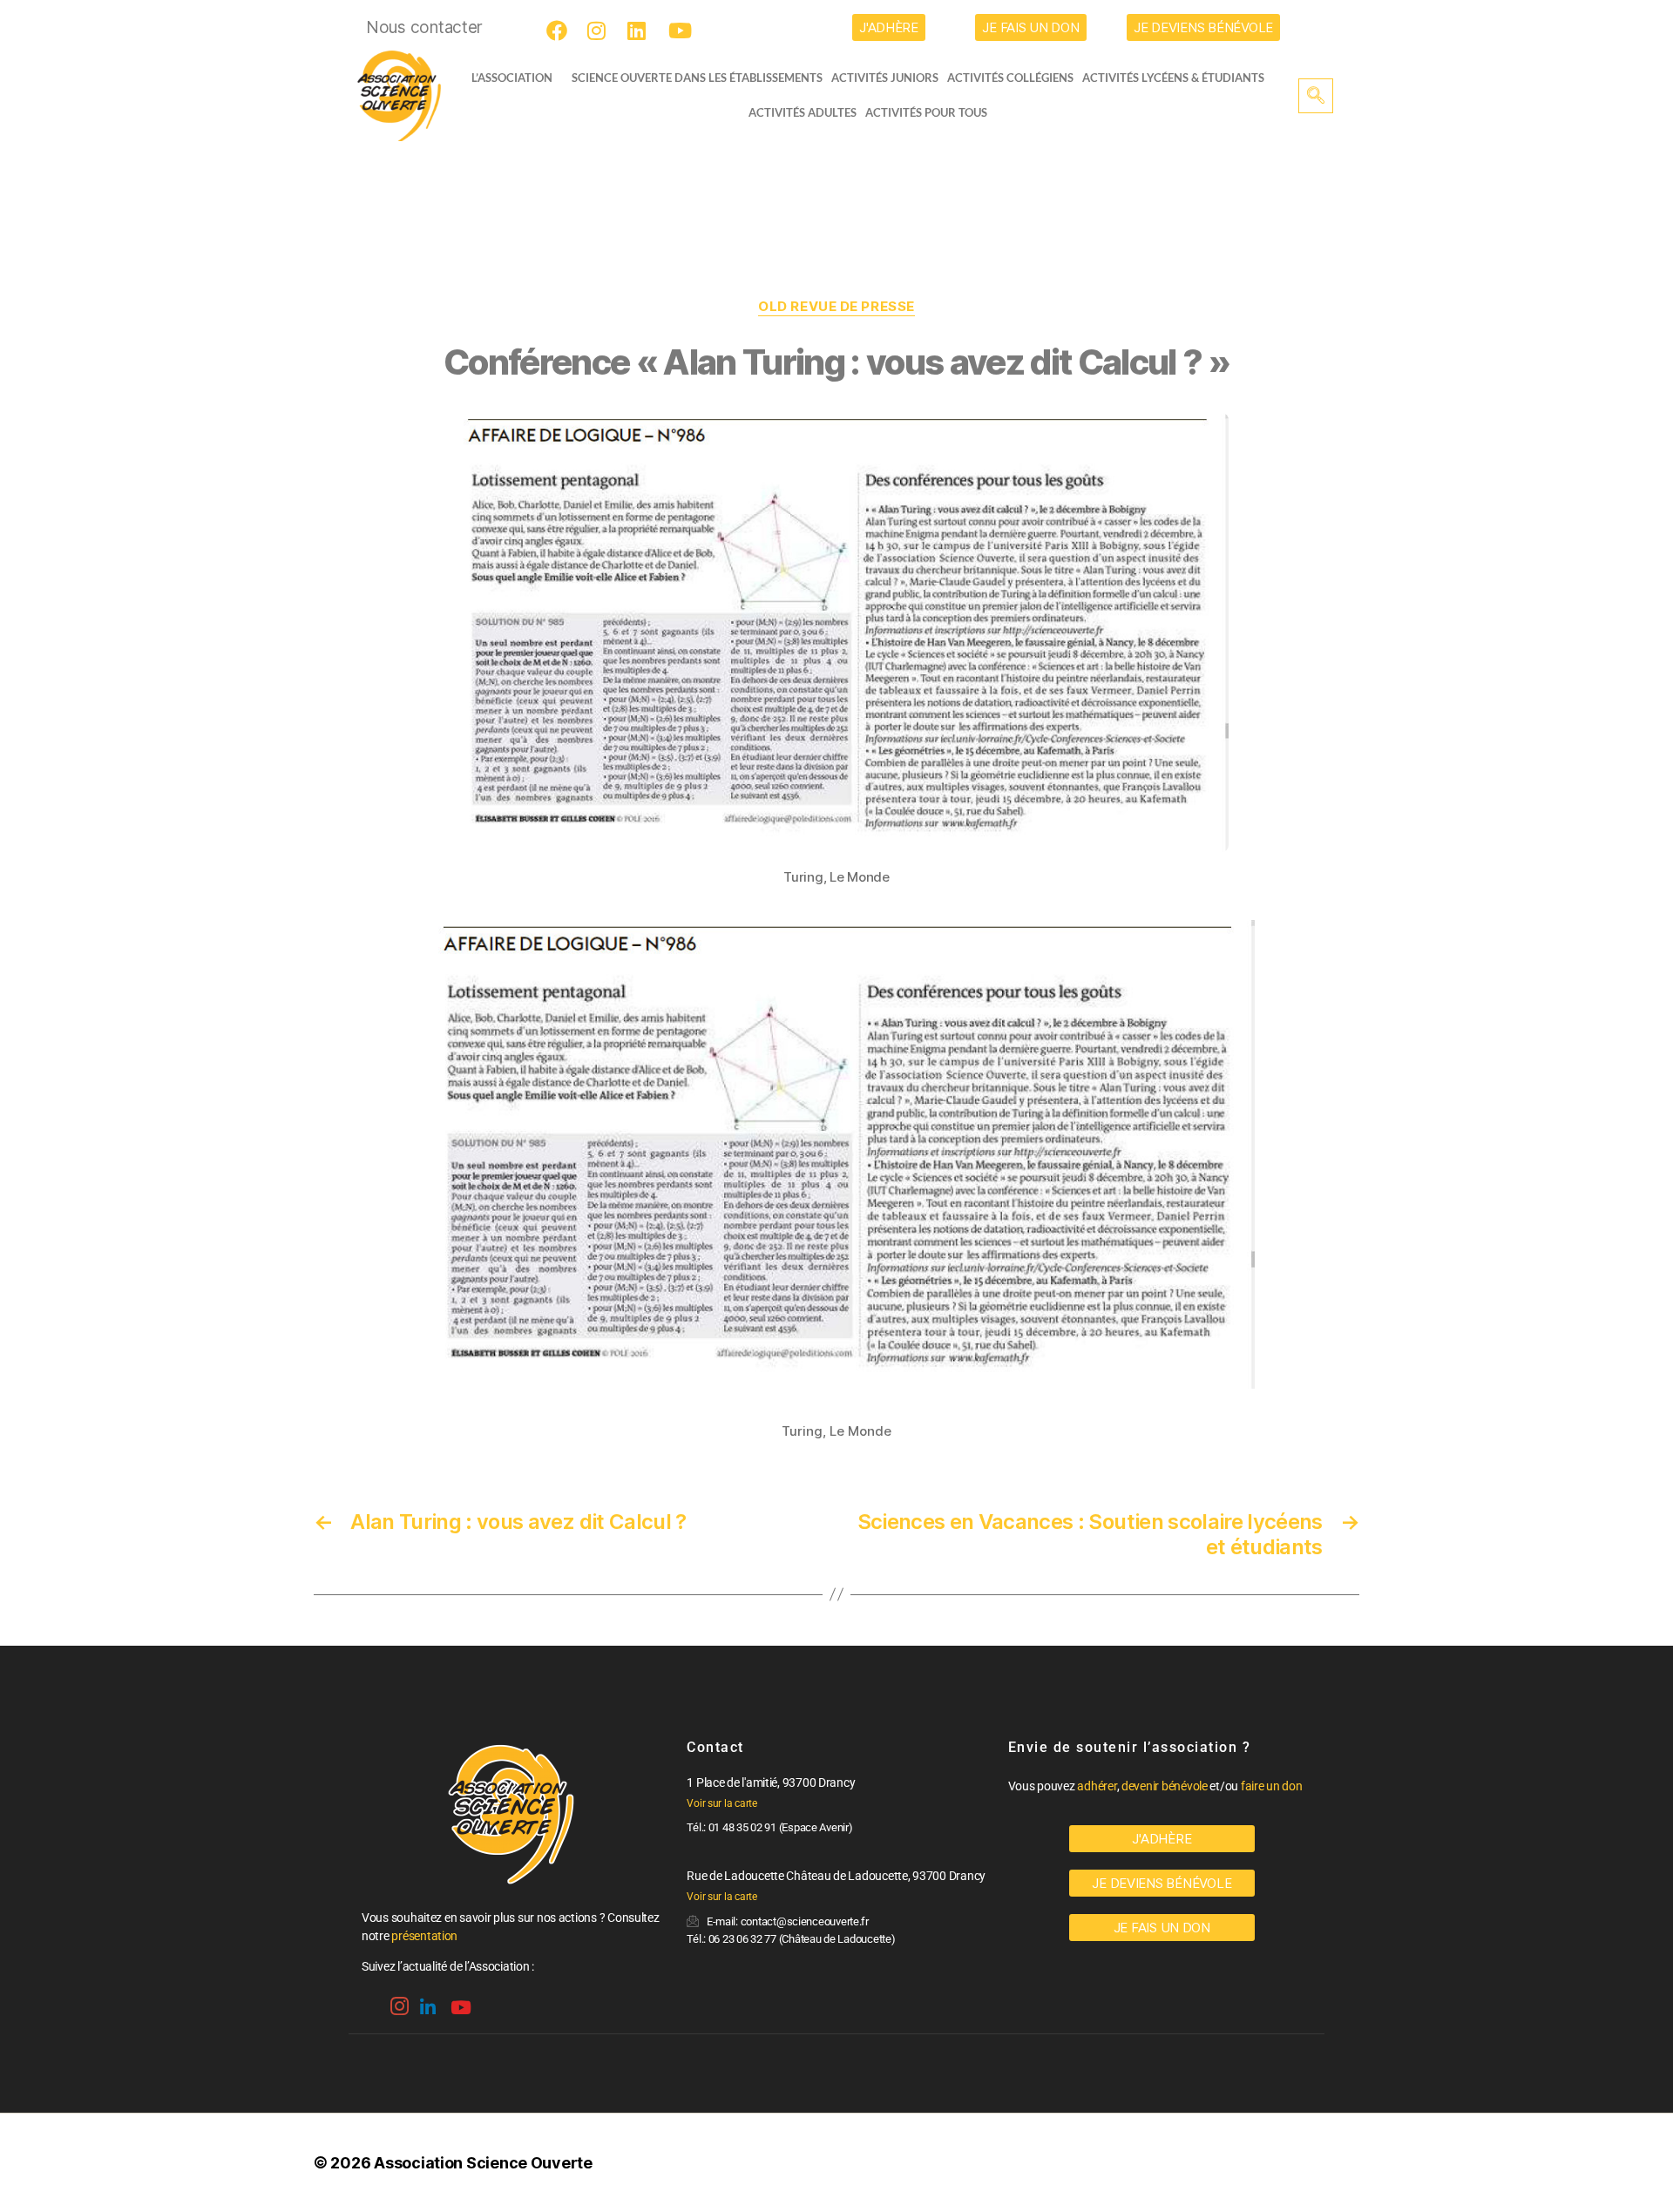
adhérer (1097, 1786)
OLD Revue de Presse (836, 307)
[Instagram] (600, 30)
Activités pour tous (926, 112)
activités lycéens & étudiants (1173, 78)
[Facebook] (559, 30)
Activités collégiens (1010, 78)
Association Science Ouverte (483, 2163)
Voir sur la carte (721, 1803)
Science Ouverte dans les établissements (697, 78)
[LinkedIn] (640, 30)
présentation (424, 1936)
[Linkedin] (426, 2001)
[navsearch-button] (1316, 96)
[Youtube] (681, 30)
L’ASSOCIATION (512, 78)
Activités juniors (885, 78)
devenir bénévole (1165, 1786)
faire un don (1272, 1786)
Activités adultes (803, 112)
